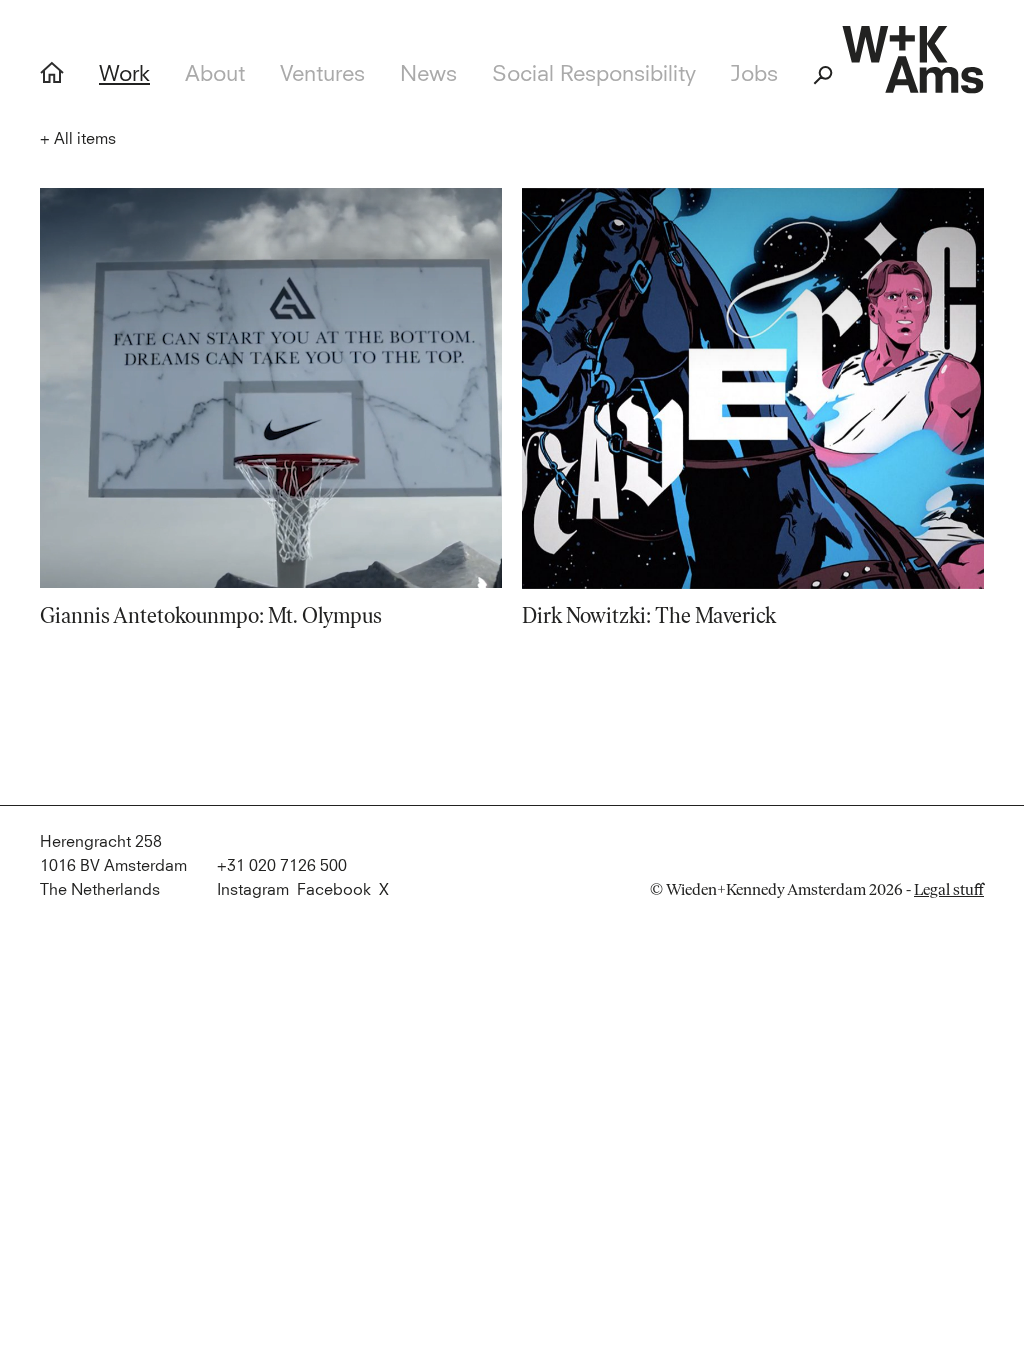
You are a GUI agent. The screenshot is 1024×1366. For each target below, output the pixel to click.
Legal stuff (949, 889)
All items (78, 139)
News (428, 75)
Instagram (253, 890)
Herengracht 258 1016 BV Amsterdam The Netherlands (113, 866)
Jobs (754, 75)
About (215, 75)
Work (124, 75)
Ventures (322, 75)
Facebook (334, 890)
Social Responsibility (594, 75)
